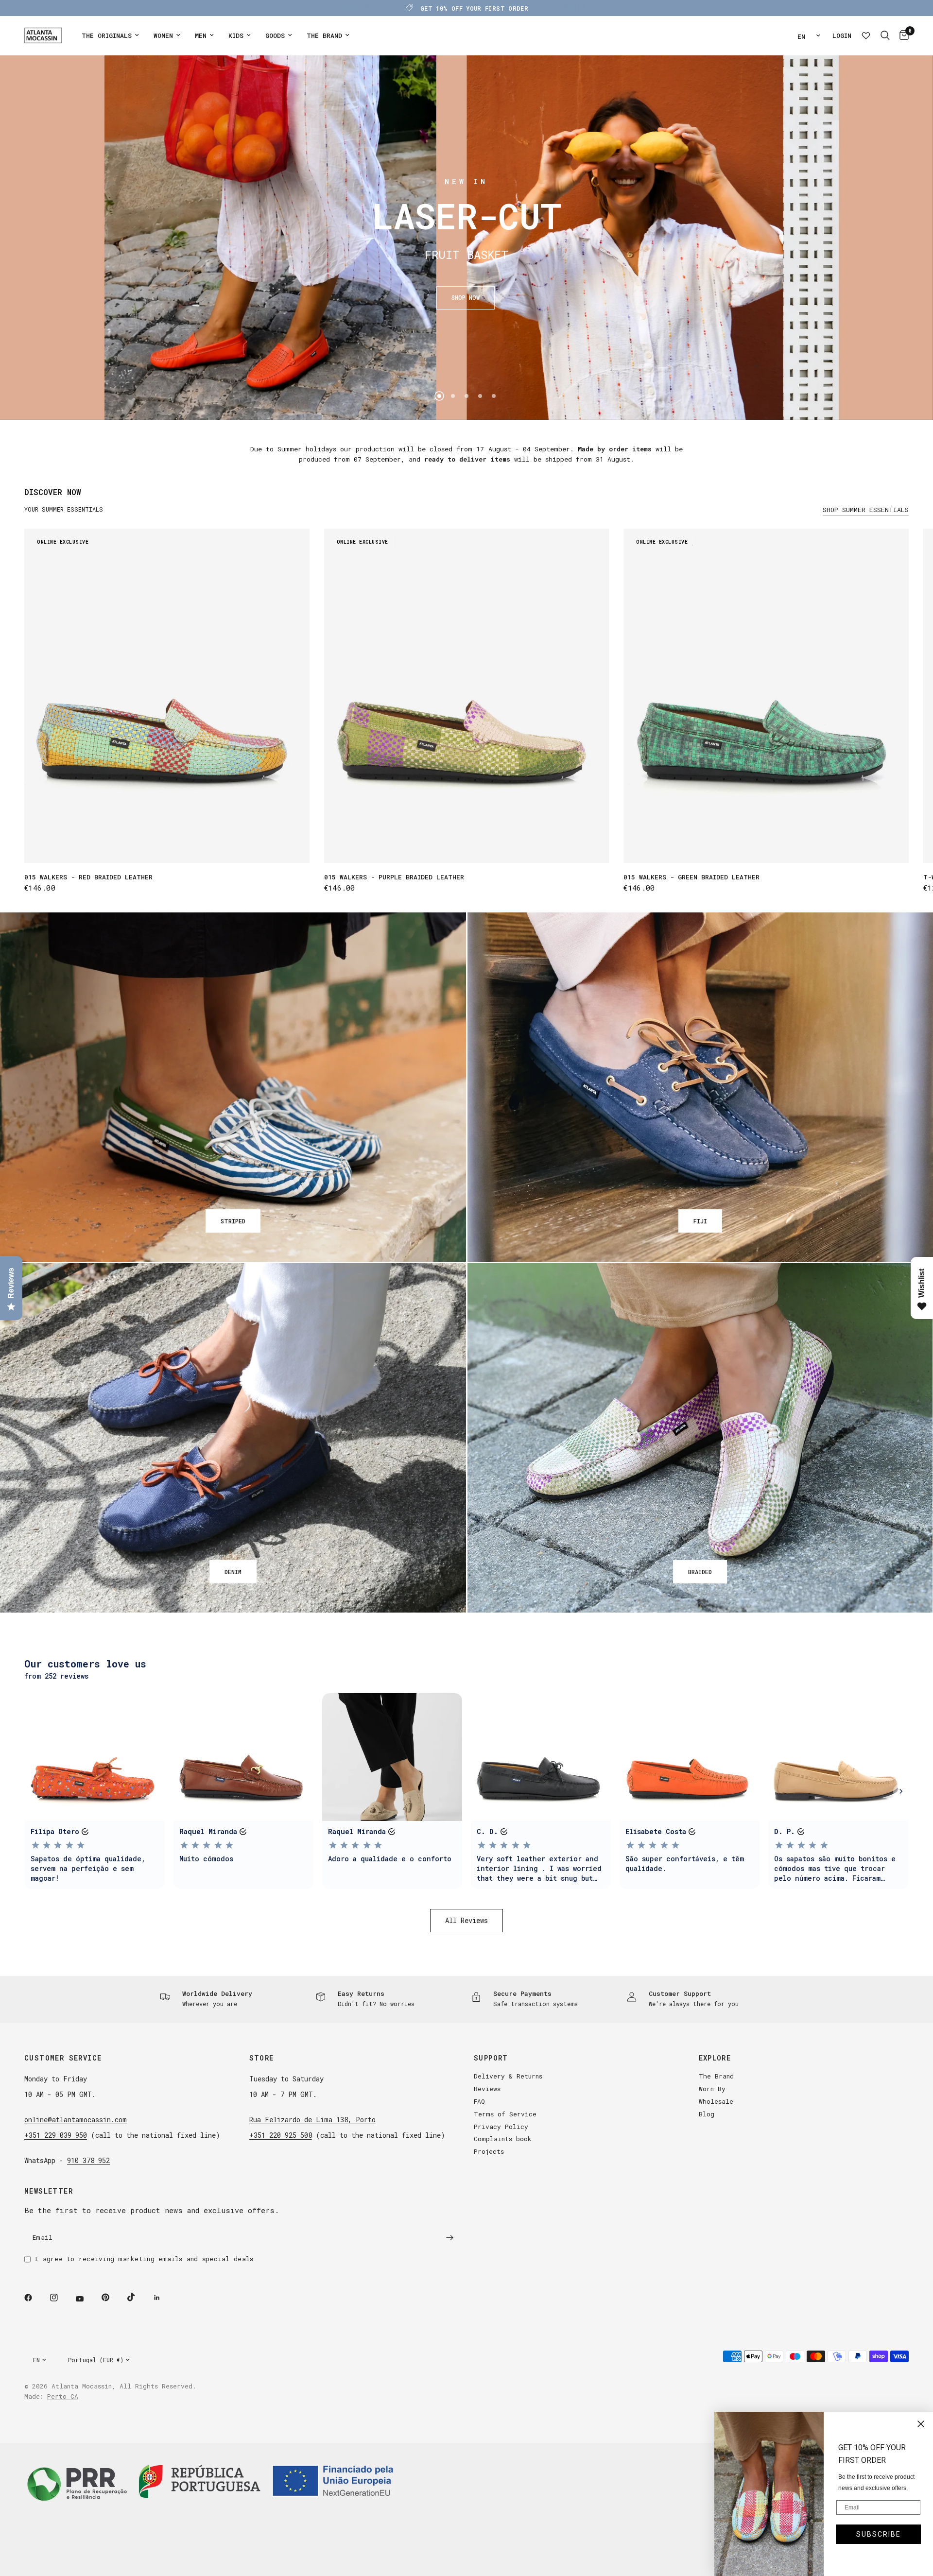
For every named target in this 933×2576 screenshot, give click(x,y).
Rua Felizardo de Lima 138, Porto (312, 2120)
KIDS (236, 35)
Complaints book (503, 2139)
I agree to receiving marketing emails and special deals (144, 2259)
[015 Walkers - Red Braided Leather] (167, 696)
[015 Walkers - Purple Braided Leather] (467, 696)
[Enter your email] (449, 2237)
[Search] (885, 35)
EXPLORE (715, 2058)
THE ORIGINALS (107, 35)
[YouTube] (86, 2299)
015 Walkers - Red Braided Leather (88, 877)
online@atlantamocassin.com (76, 2120)
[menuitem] (110, 36)
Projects (489, 2151)
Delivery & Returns (508, 2076)
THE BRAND (324, 35)
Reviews (487, 2089)
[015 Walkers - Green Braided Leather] (766, 696)
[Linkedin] (164, 2298)
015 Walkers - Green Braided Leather (691, 877)
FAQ (479, 2101)
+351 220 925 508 (281, 2135)
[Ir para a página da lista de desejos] (866, 35)
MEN (201, 35)
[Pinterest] (112, 2297)
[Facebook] (35, 2298)
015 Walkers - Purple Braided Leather (394, 877)
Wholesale (716, 2101)
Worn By (712, 2089)
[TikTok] (138, 2297)
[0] (902, 35)
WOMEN (163, 35)
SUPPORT (491, 2058)
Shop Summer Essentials (866, 510)
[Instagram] (61, 2298)
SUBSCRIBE (879, 2534)
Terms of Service (505, 2114)
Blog (707, 2114)
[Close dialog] (921, 2424)
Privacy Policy (501, 2127)
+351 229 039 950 (56, 2135)
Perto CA (63, 2396)
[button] (466, 298)
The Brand (716, 2076)
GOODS (275, 35)
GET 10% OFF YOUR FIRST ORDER (474, 8)
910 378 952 (88, 2160)
